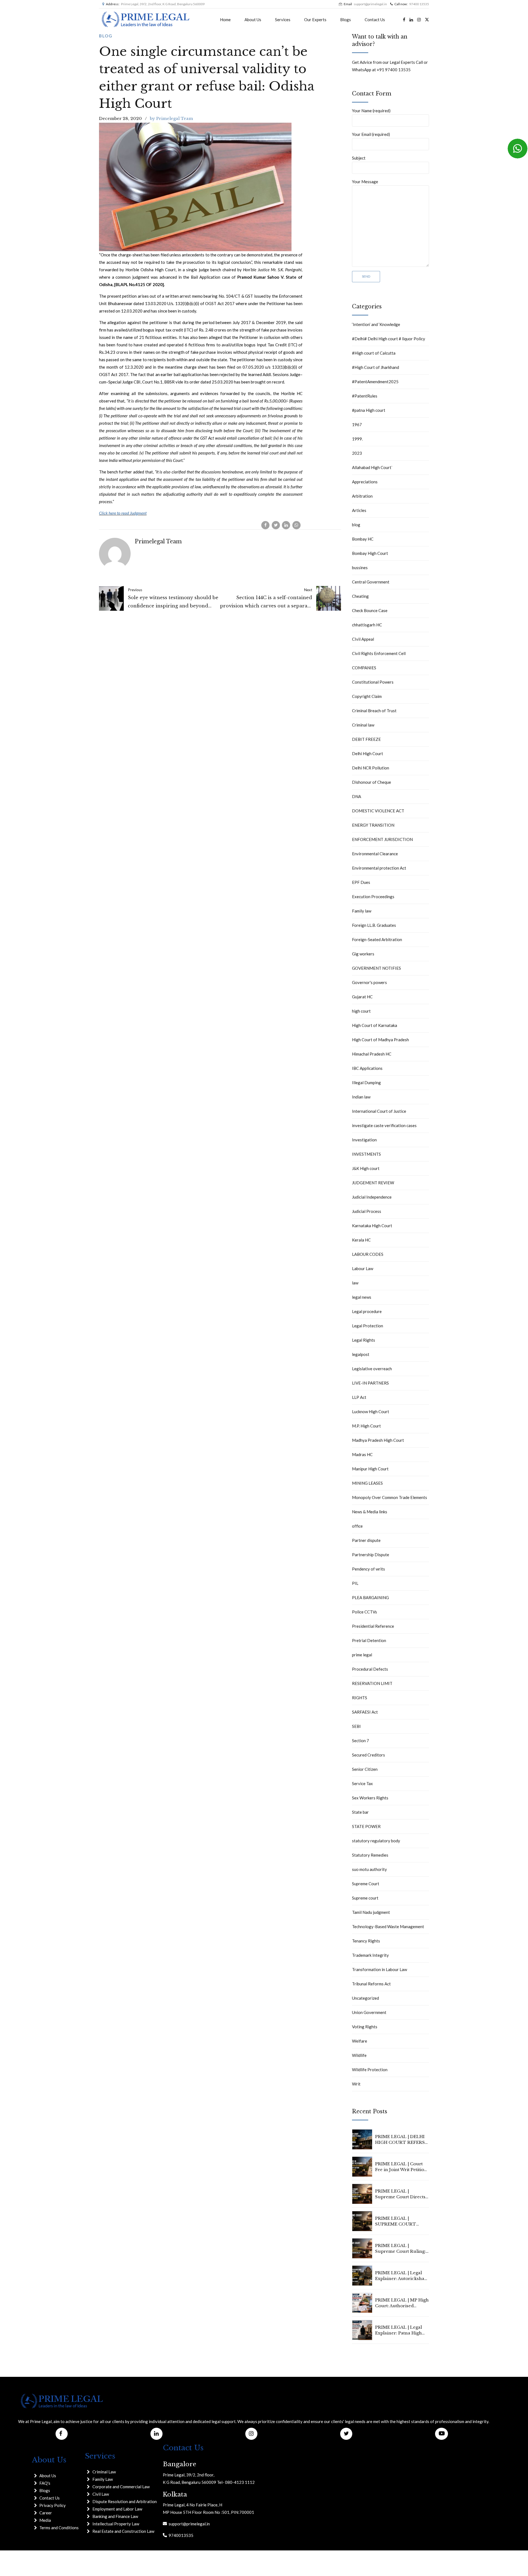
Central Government (371, 582)
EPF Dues (361, 882)
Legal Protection (368, 1326)
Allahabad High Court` (372, 467)
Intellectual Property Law (116, 2524)
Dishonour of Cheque (372, 782)
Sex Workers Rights (370, 1798)
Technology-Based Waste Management (388, 1926)
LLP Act (359, 1397)
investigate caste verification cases (384, 1125)
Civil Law (101, 2494)
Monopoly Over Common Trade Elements (390, 1497)
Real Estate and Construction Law (123, 2531)
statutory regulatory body (376, 1841)
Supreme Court (366, 1884)
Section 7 (361, 1741)
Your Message (365, 182)
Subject (359, 158)
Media (45, 2520)
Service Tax (362, 1783)
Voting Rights (365, 2027)
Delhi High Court (368, 753)
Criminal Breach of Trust (374, 711)
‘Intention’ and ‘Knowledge (376, 324)
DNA (357, 796)
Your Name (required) (371, 111)
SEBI (356, 1726)
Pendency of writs (369, 1569)
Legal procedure (367, 1311)
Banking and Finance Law (115, 2516)
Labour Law (363, 1268)
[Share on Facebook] (265, 525)
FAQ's (45, 2483)
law (355, 1283)
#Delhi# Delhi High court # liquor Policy (389, 339)
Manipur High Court (370, 1469)
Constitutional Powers (373, 682)
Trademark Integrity (370, 1955)
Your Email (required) (371, 134)
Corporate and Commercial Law (121, 2487)
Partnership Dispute (371, 1555)
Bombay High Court (370, 553)
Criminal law (363, 725)
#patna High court (369, 410)
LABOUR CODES (368, 1254)
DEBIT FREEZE (366, 739)
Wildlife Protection (370, 2070)
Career (46, 2513)
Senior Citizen (365, 1769)
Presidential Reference (373, 1626)
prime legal (362, 1655)
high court (361, 1011)
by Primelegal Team (171, 118)
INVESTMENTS (366, 1154)
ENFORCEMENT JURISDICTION (382, 839)
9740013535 (180, 2535)
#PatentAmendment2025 (375, 382)
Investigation (364, 1140)
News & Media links (370, 1512)
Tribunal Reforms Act (371, 1984)
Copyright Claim (367, 696)
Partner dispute (366, 1540)
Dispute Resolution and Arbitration (125, 2501)
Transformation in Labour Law (380, 1969)
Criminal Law (104, 2472)
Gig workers (363, 954)
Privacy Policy (53, 2505)
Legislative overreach (372, 1369)
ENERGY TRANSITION (373, 825)
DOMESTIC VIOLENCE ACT (378, 811)
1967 (357, 424)
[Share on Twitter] (276, 525)
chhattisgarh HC (367, 625)
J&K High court (366, 1168)
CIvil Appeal (363, 639)
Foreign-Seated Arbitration (377, 939)
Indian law (361, 1097)
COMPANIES (364, 668)
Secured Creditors (369, 1755)
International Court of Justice (379, 1111)
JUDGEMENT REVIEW (373, 1183)
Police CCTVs (365, 1612)
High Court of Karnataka (375, 1025)
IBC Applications (367, 1068)
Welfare (360, 2041)
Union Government (369, 2012)
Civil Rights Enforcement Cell (379, 653)
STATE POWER (366, 1826)
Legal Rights (364, 1340)
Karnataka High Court (372, 1226)
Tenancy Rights (366, 1941)
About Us (253, 20)
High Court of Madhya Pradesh (380, 1040)
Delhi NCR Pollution (371, 768)
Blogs (346, 20)
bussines (360, 568)
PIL (355, 1583)
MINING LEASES (367, 1483)
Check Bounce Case (370, 610)
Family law (362, 911)
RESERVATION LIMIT (372, 1683)
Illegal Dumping (366, 1083)
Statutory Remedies (370, 1855)
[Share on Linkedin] (286, 525)
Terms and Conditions (59, 2528)
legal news (362, 1297)
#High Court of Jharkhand (376, 367)
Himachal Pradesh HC (372, 1054)
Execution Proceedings (373, 897)
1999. (357, 439)
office (357, 1526)
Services (283, 20)
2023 (357, 453)
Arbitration (362, 496)
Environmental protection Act (379, 868)
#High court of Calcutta (374, 353)
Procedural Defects (370, 1669)
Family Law (103, 2479)
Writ (356, 2084)
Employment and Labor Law (117, 2509)
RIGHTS (360, 1698)
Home (225, 20)
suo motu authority (369, 1869)
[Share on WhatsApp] (296, 525)
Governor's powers (369, 982)
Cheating (360, 596)
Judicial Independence (372, 1197)
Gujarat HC (362, 997)
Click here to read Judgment (123, 513)
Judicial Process (367, 1211)
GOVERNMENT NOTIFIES (376, 968)
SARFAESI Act (365, 1712)
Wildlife (359, 2055)
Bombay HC (363, 539)
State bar (360, 1812)
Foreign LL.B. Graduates (374, 925)
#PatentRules (365, 396)
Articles (359, 510)
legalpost (361, 1354)
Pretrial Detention (369, 1640)
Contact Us (375, 20)
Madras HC (362, 1454)
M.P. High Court (366, 1426)
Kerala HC (361, 1240)
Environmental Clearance (375, 854)
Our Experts (315, 20)
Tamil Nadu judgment (371, 1912)
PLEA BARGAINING (370, 1597)
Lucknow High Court (371, 1412)
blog (106, 36)
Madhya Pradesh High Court (378, 1440)
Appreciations (365, 482)
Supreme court (365, 1898)
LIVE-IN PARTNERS (370, 1383)
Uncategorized (365, 1998)
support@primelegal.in (188, 2524)
